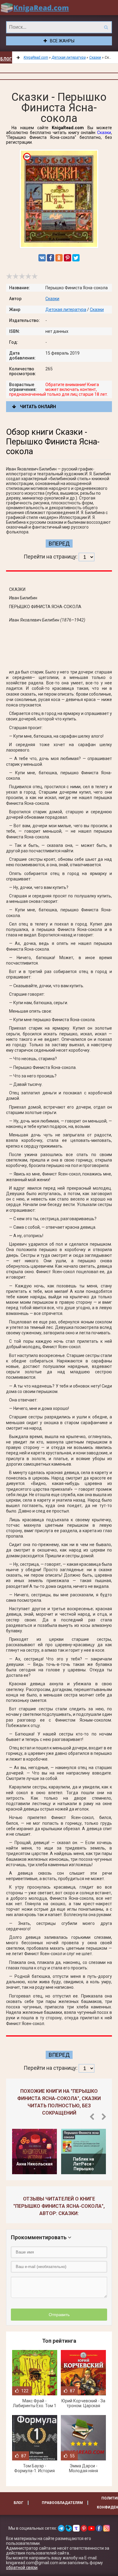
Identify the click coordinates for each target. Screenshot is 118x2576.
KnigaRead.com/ (35, 8)
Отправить (59, 2315)
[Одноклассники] (59, 258)
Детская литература (66, 310)
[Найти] (106, 27)
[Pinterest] (67, 258)
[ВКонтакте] (42, 258)
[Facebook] (51, 258)
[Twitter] (76, 258)
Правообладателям (62, 2503)
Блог (6, 59)
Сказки (104, 133)
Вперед (59, 544)
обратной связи (22, 2568)
